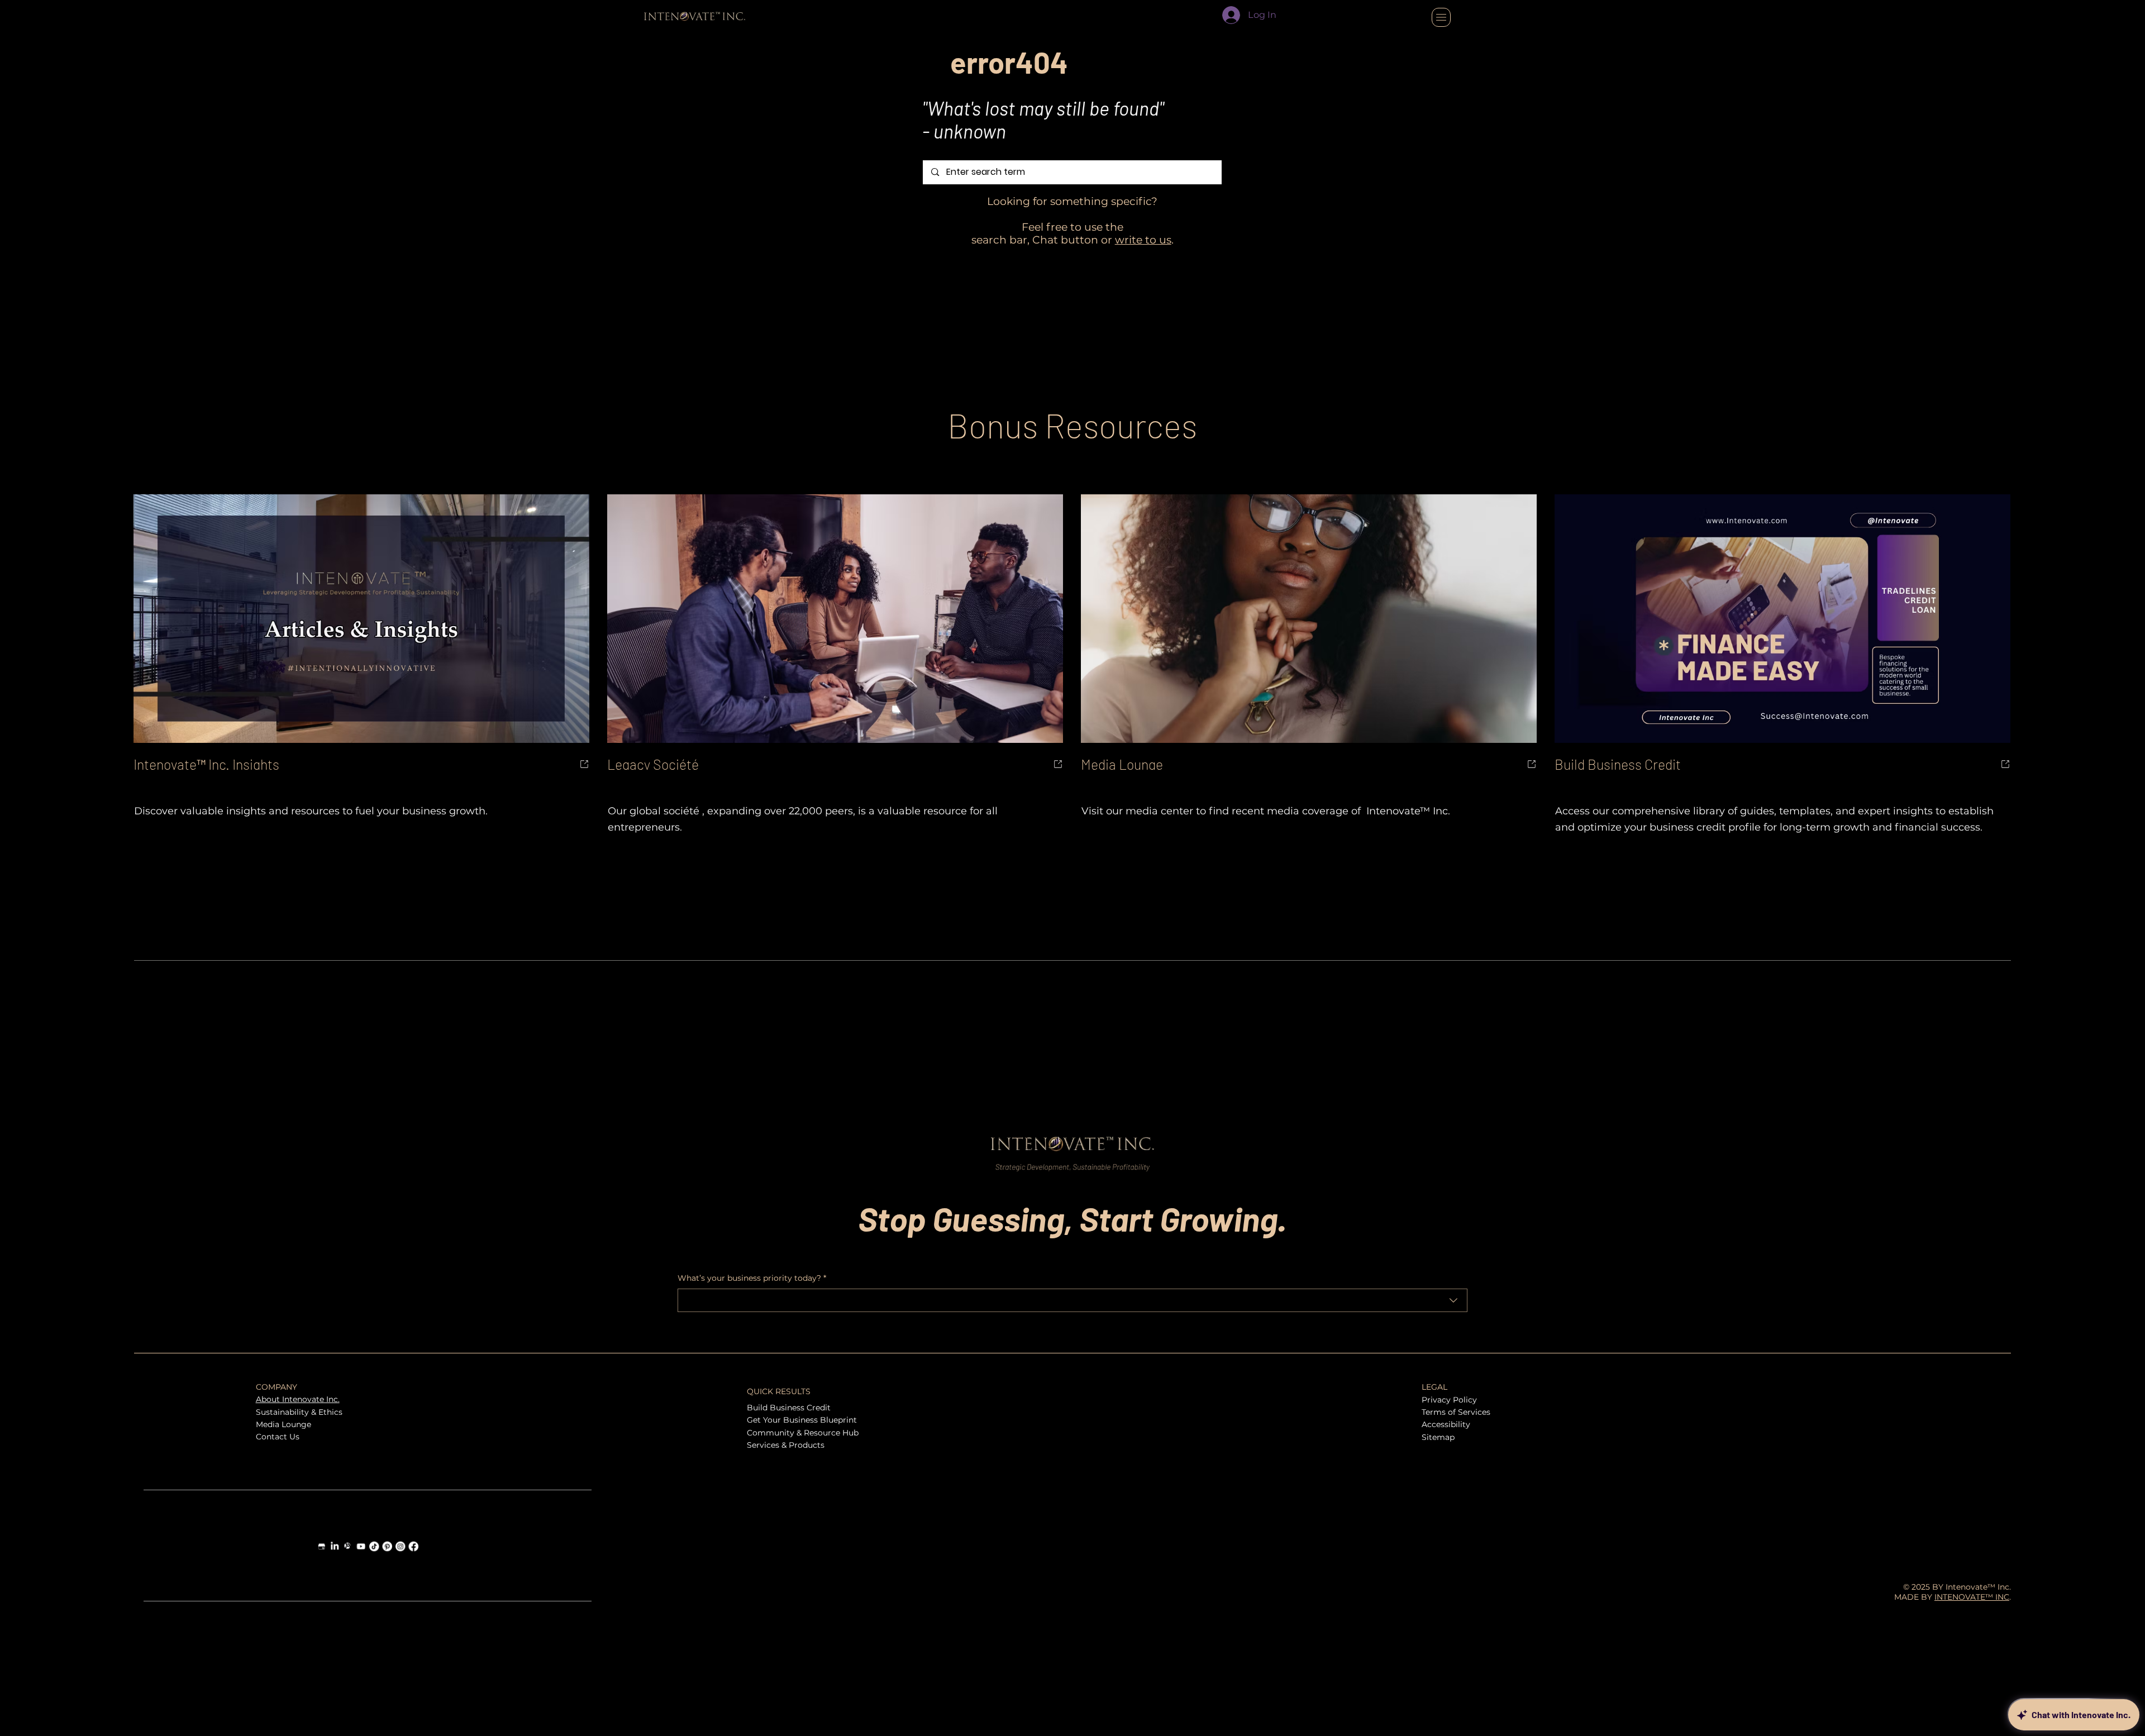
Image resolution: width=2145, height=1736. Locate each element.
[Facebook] (1951, 1387)
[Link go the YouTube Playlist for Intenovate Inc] (361, 1546)
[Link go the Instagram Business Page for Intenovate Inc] (401, 1546)
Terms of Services (1456, 1412)
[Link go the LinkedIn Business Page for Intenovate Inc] (335, 1546)
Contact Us (278, 1437)
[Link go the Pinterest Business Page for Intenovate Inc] (387, 1546)
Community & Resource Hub (803, 1433)
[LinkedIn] (1987, 1387)
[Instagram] (1933, 1387)
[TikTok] (2005, 1387)
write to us (1143, 240)
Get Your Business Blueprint (802, 1420)
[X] (1969, 1387)
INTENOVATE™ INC (1972, 1597)
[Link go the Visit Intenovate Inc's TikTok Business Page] (374, 1546)
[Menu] (1441, 17)
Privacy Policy (1449, 1400)
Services (763, 1445)
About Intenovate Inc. (298, 1399)
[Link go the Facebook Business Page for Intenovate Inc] (413, 1546)
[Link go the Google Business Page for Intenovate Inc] (322, 1546)
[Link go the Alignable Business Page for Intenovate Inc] (348, 1546)
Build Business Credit (789, 1408)
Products (807, 1445)
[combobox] (1072, 1300)
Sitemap (1438, 1437)
